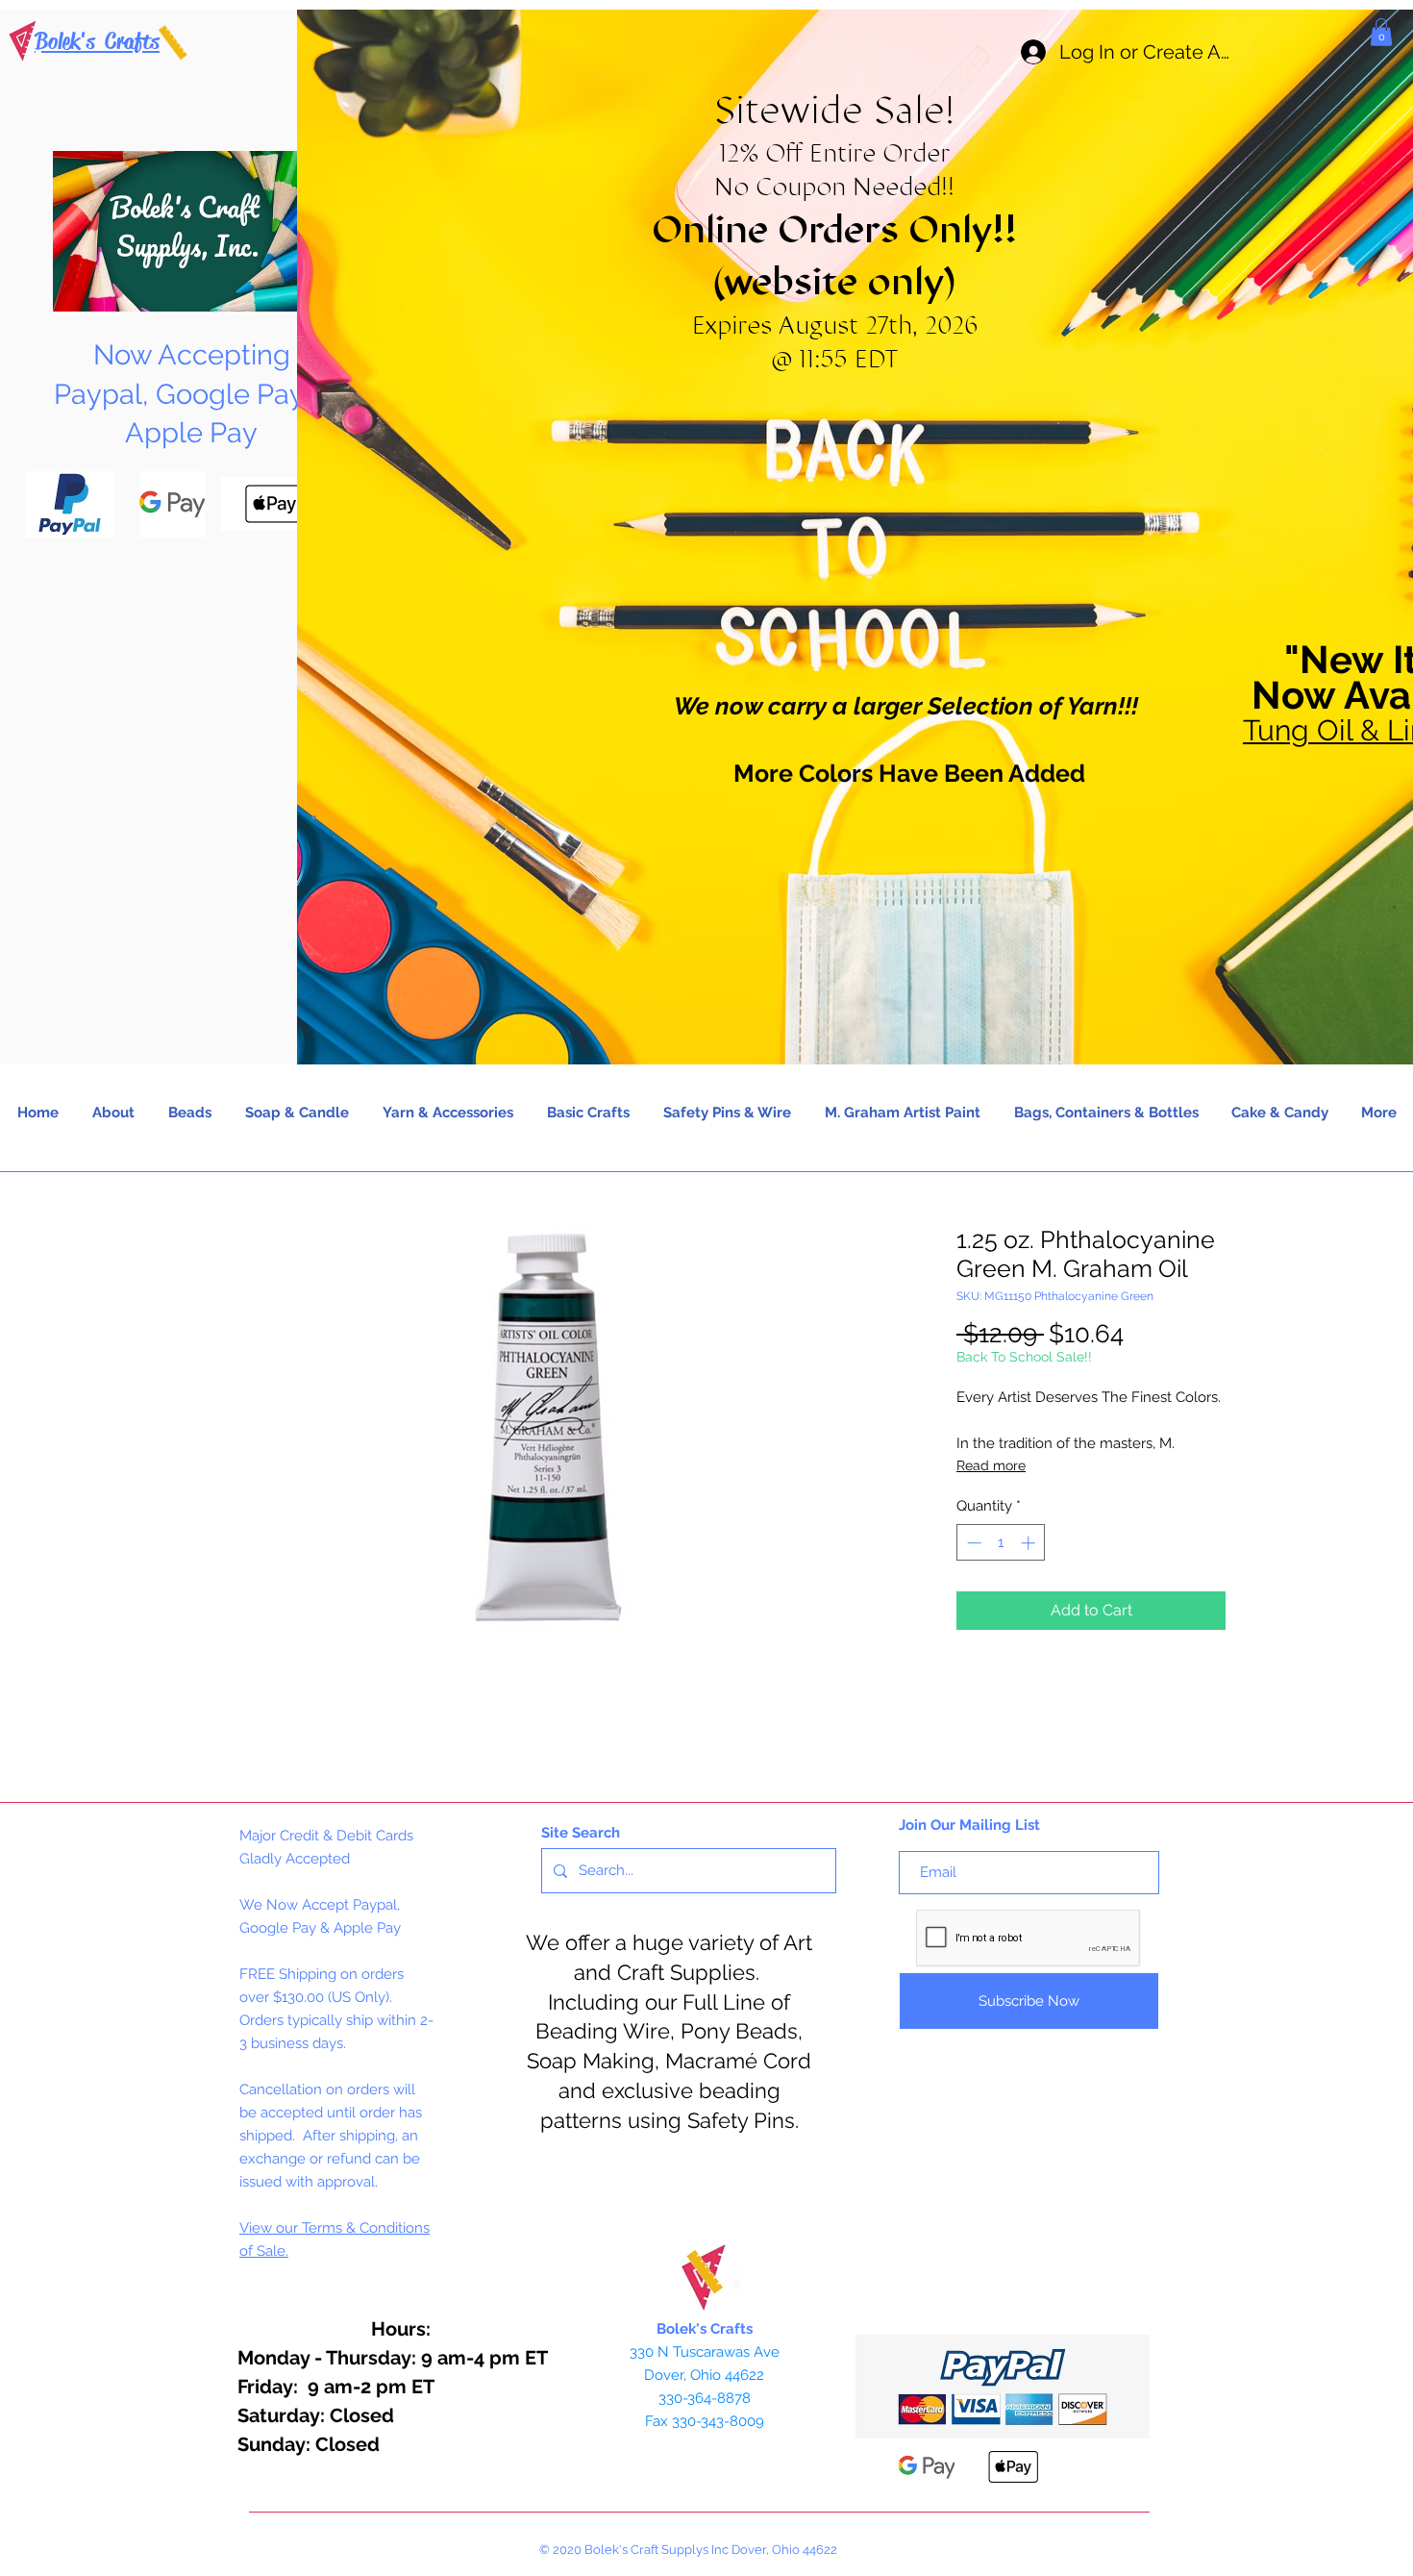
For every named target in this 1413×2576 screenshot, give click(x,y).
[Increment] (1030, 1543)
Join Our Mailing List (969, 1825)
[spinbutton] (1001, 1543)
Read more (991, 1465)
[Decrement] (972, 1543)
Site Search (581, 1833)
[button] (1381, 32)
